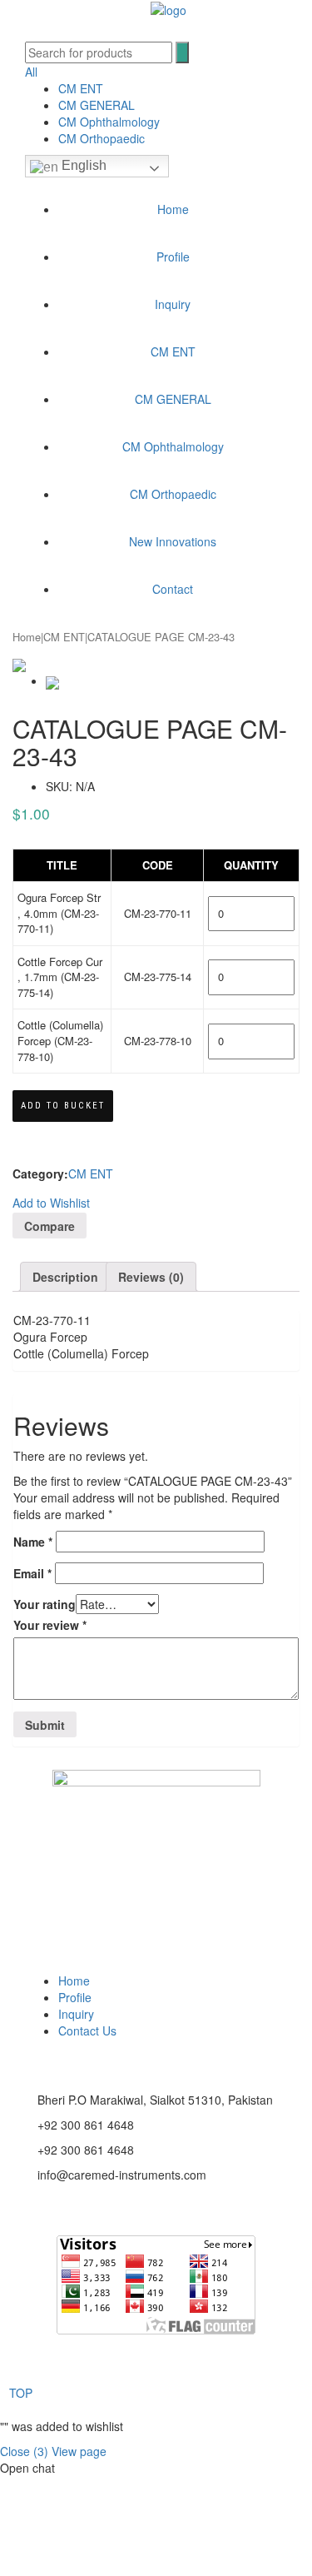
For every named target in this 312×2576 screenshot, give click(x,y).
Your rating (45, 1604)
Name (33, 1542)
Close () (24, 2451)
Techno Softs (230, 2368)
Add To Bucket (63, 1106)
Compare (50, 1226)
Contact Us (87, 2030)
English (82, 165)
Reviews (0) (151, 1277)
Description (65, 1277)
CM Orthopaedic (102, 138)
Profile (173, 257)
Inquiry (173, 304)
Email (32, 1573)
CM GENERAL (97, 105)
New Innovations (173, 541)
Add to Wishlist (51, 1203)
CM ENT (81, 88)
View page (79, 2451)
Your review (50, 1625)
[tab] (65, 1277)
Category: (40, 1173)
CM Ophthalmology (109, 122)
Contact (173, 589)
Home (173, 209)
